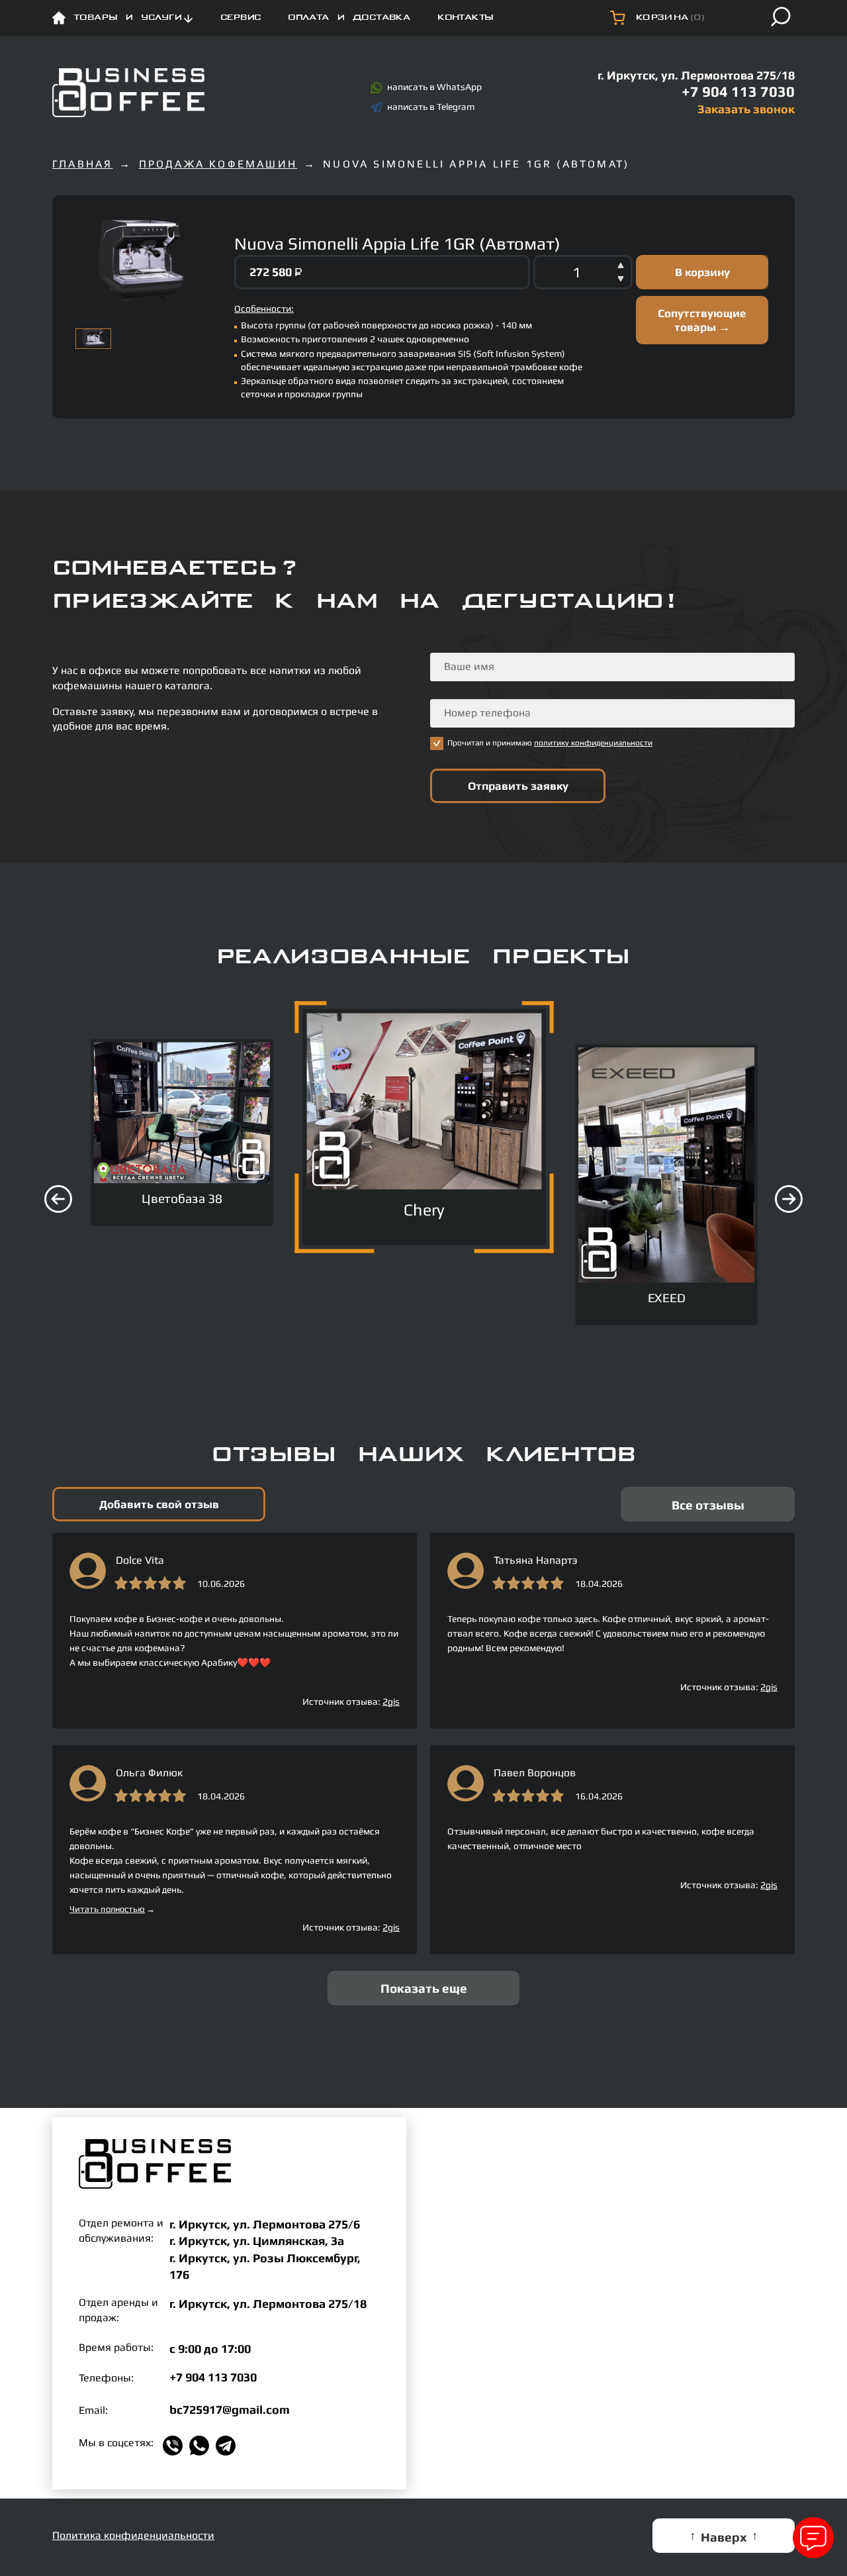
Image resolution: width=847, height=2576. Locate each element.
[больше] (621, 263)
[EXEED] (666, 1165)
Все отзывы (708, 1505)
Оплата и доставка (349, 18)
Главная (82, 164)
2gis (391, 1701)
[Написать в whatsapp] (202, 2446)
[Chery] (424, 1102)
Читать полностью (112, 1909)
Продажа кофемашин (218, 164)
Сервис (241, 18)
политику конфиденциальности (593, 743)
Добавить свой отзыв (159, 1504)
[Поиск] (781, 17)
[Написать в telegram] (229, 2446)
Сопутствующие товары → (702, 320)
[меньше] (621, 281)
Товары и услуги (127, 18)
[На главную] (128, 93)
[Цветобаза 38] (182, 1113)
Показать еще (424, 1988)
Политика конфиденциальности (133, 2535)
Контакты (465, 18)
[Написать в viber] (176, 2446)
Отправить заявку (518, 786)
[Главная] (59, 18)
